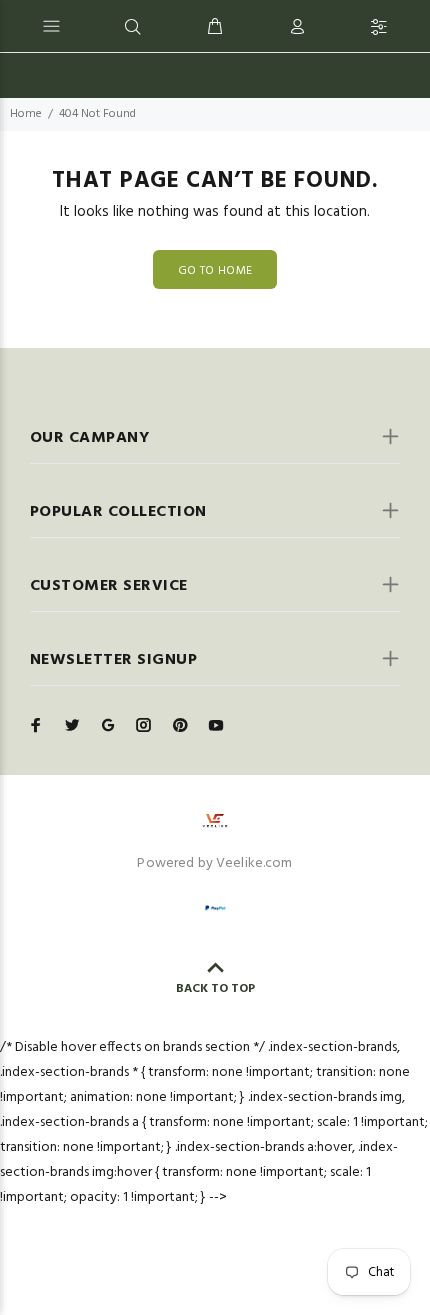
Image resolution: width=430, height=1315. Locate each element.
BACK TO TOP (215, 989)
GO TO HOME (215, 271)
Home (26, 114)
